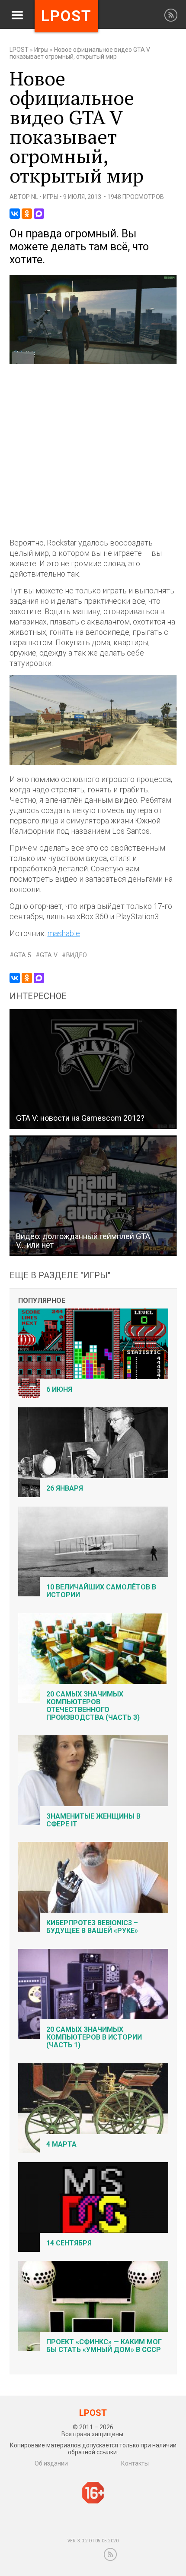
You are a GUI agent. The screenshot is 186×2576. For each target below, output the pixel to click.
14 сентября (69, 2243)
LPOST (19, 50)
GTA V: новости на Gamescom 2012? (80, 1118)
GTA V (49, 955)
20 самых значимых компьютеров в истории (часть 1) (94, 2037)
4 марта (61, 2144)
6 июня (59, 1389)
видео (77, 955)
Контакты (135, 2463)
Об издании (51, 2463)
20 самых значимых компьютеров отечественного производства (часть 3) (93, 1706)
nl (35, 197)
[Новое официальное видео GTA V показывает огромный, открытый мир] (93, 362)
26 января (65, 1488)
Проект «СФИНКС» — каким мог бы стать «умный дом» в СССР (104, 2346)
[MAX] (39, 214)
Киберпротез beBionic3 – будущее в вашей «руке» (92, 1927)
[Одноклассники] (27, 214)
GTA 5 (22, 955)
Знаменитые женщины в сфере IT (93, 1820)
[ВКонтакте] (15, 214)
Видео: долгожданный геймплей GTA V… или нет (83, 1241)
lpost (66, 16)
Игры (41, 50)
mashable (64, 933)
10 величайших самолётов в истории (101, 1591)
